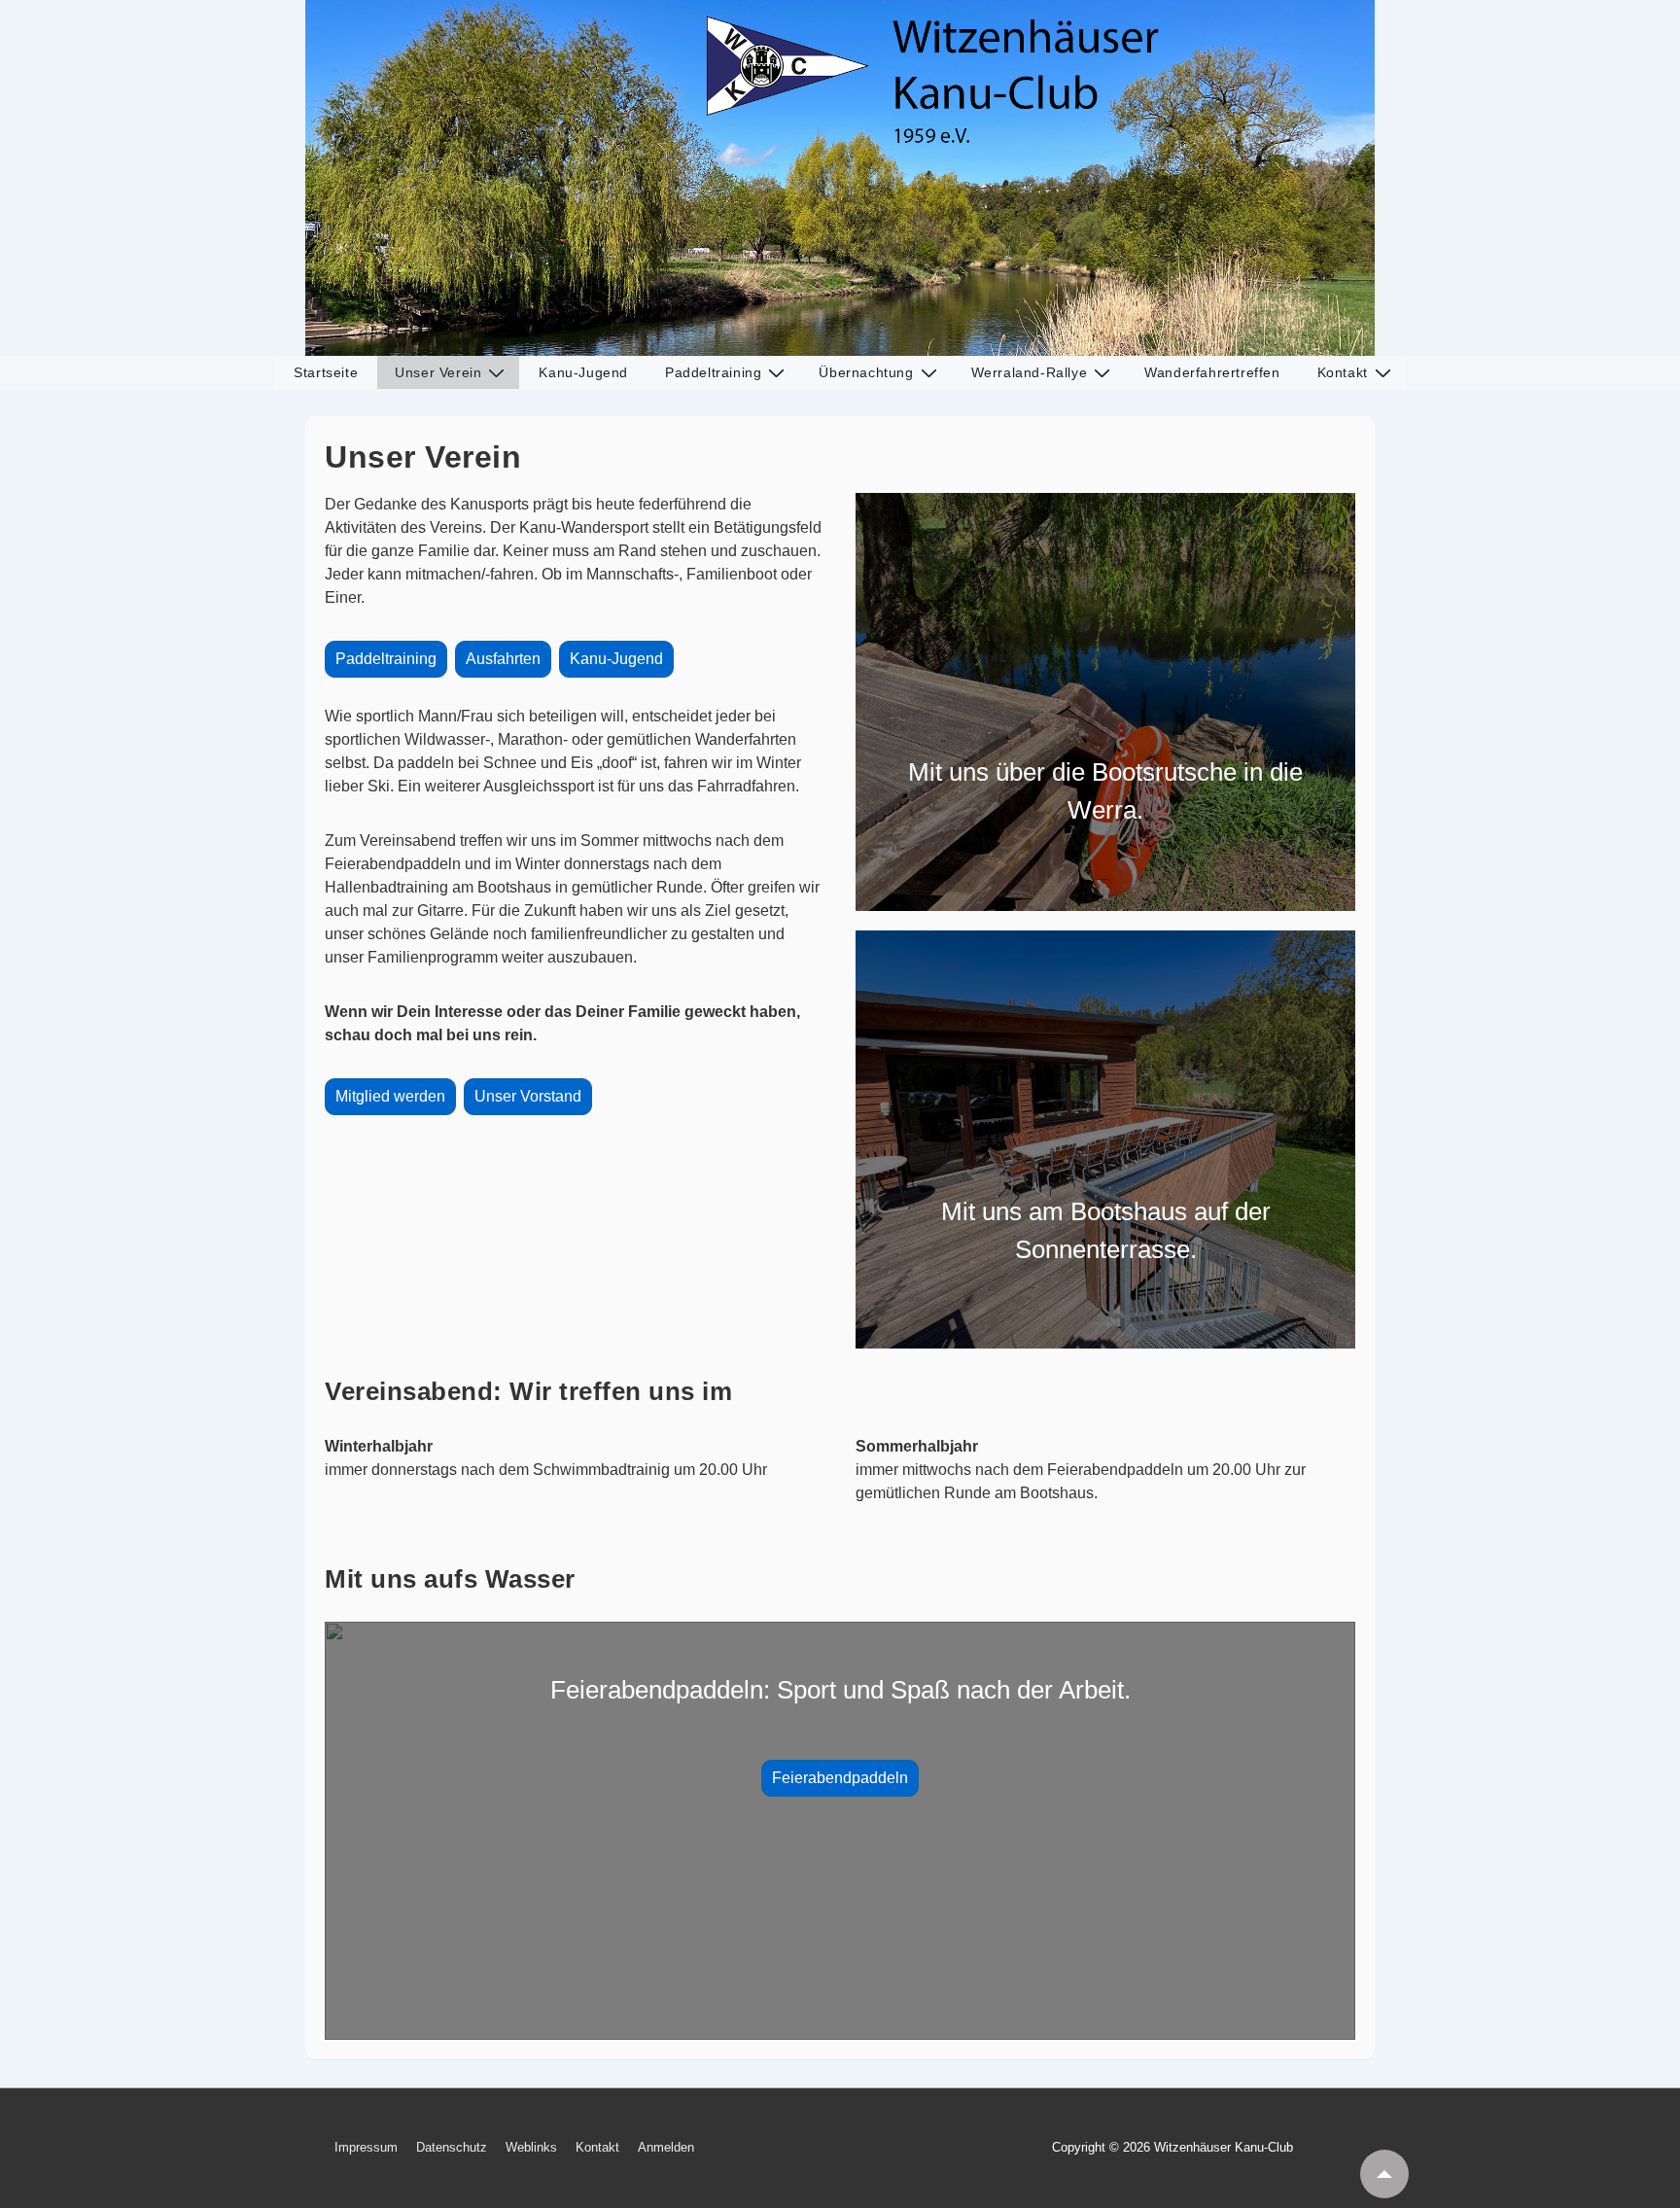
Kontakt (1343, 372)
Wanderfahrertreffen (1212, 372)
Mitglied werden (390, 1096)
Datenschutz (452, 2147)
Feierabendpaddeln (840, 1778)
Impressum (366, 2147)
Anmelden (666, 2147)
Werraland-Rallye (1030, 372)
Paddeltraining (713, 372)
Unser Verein (438, 372)
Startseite (326, 372)
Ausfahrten (503, 659)
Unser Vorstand (528, 1096)
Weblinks (531, 2147)
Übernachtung (866, 372)
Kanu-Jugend (583, 372)
